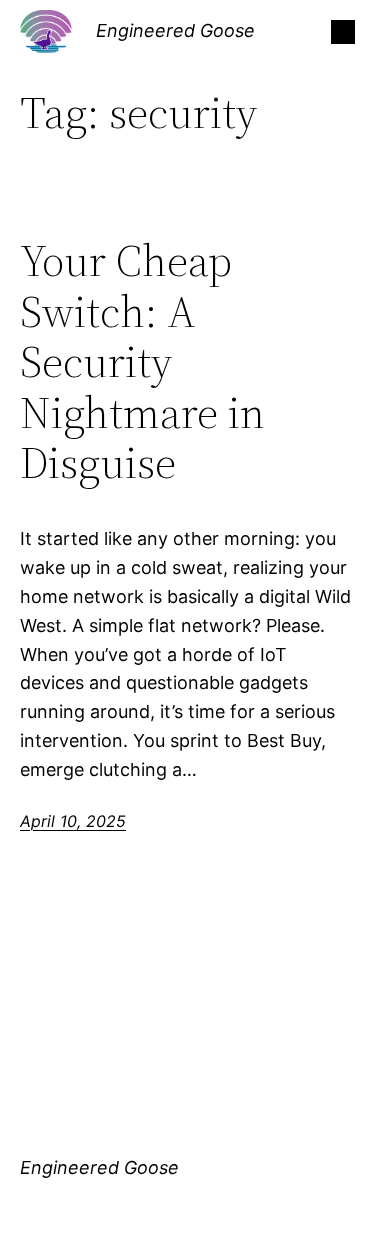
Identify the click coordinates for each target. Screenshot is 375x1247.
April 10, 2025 (73, 821)
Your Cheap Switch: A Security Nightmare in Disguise (142, 362)
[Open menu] (343, 32)
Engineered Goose (175, 30)
